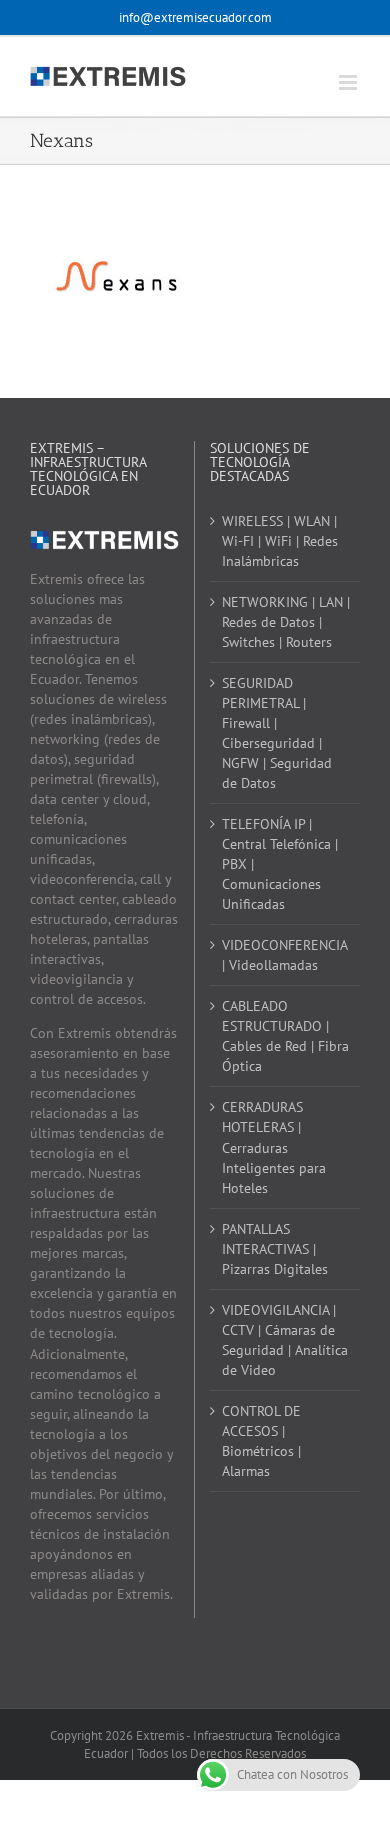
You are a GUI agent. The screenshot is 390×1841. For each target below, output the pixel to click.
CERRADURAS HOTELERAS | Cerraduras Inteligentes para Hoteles (274, 1147)
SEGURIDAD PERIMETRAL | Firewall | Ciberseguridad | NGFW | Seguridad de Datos (277, 733)
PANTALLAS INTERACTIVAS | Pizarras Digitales (275, 1249)
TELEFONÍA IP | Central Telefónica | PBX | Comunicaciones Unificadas (280, 864)
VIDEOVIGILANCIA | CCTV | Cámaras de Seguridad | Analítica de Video (285, 1340)
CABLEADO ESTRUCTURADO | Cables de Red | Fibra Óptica (285, 1036)
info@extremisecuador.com (195, 17)
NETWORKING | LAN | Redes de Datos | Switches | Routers (286, 622)
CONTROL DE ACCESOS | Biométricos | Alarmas (261, 1441)
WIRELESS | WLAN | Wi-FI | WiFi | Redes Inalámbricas (280, 541)
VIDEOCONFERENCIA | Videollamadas (284, 955)
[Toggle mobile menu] (349, 82)
